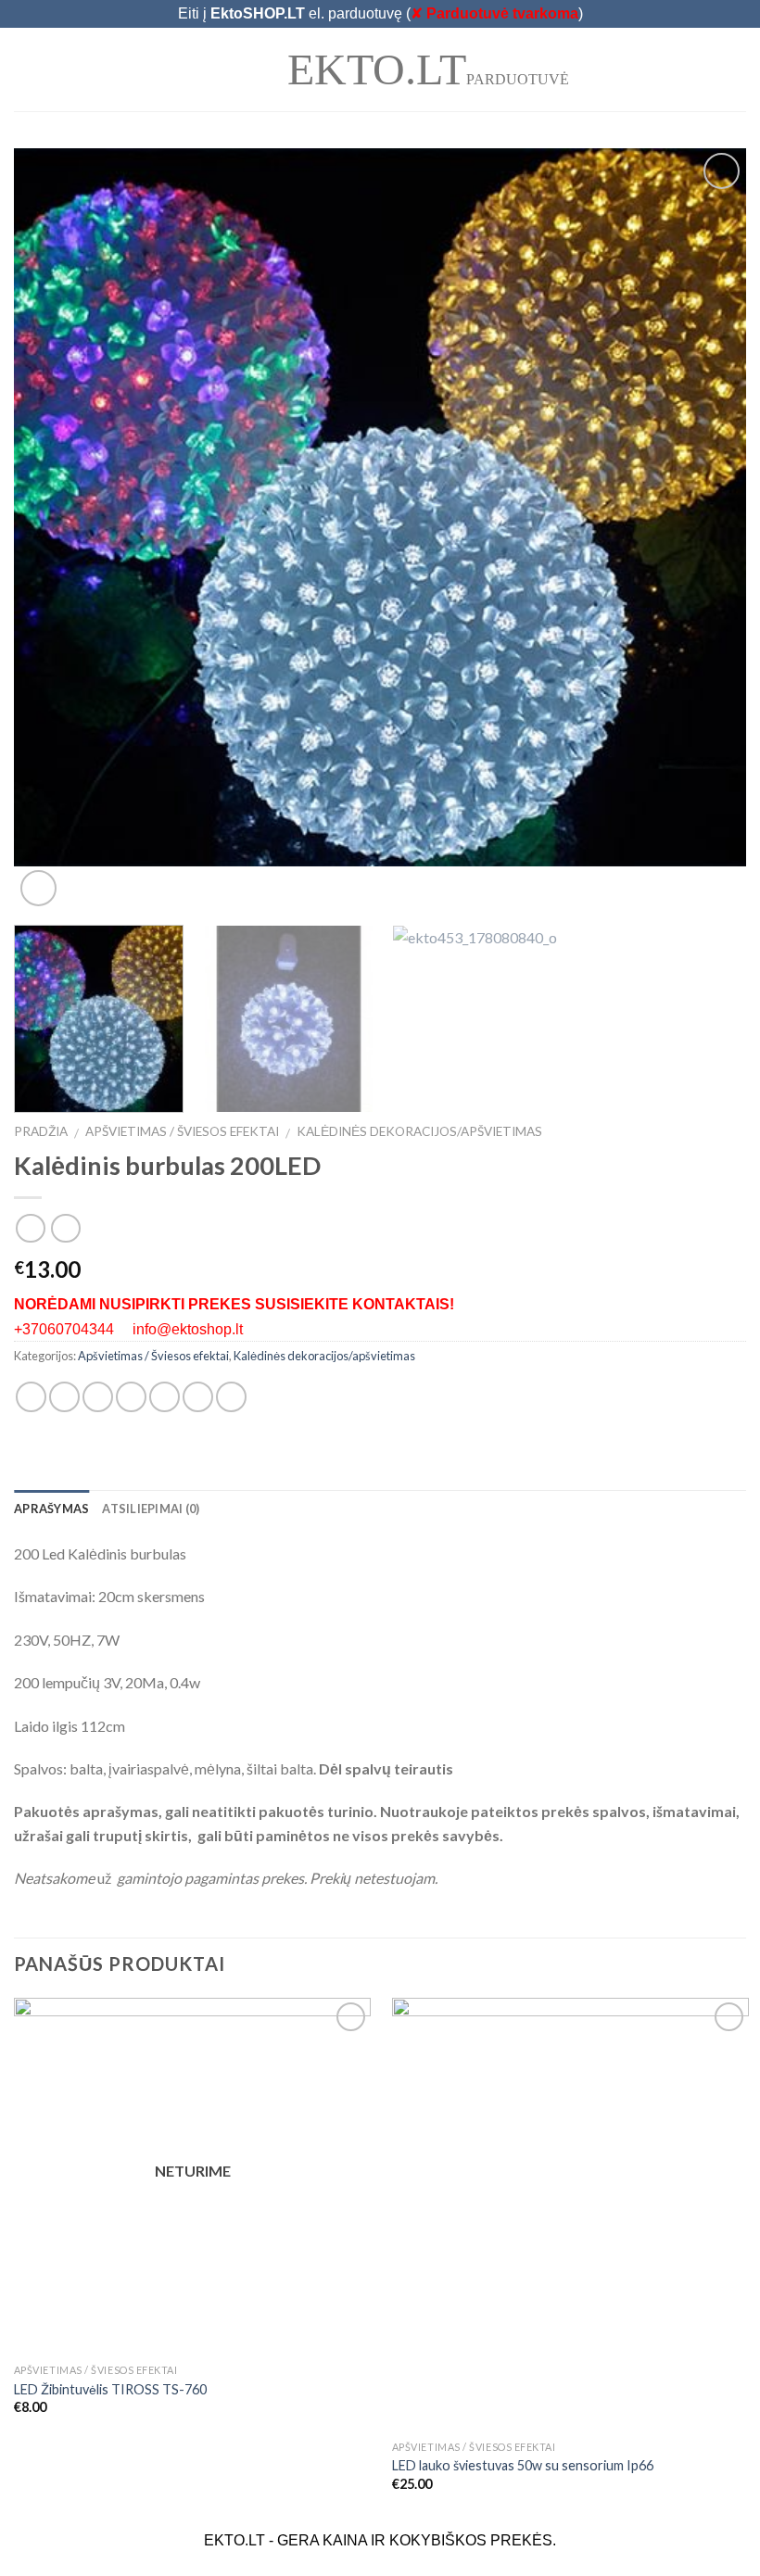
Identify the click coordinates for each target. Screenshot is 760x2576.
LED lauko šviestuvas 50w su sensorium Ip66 (523, 2465)
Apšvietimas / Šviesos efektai (182, 1131)
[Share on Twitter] (98, 1397)
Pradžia (41, 1131)
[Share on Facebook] (64, 1397)
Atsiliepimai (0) (151, 1509)
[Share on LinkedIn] (231, 1397)
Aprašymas (51, 1509)
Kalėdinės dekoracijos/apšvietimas (419, 1131)
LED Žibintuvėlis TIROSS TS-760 (110, 2389)
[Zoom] (38, 888)
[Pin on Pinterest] (165, 1397)
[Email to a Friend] (131, 1397)
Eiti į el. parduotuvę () (380, 13)
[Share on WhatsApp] (31, 1397)
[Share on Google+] (198, 1397)
